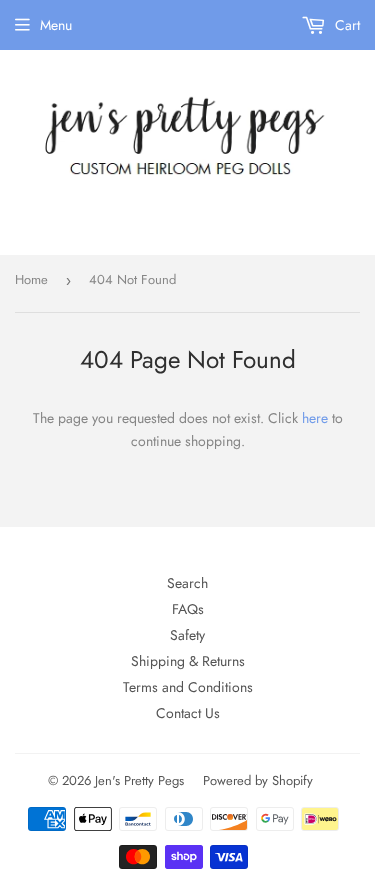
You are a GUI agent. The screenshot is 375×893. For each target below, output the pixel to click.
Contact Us (188, 713)
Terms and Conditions (188, 687)
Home (31, 279)
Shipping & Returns (188, 661)
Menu (56, 25)
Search (187, 583)
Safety (187, 635)
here (315, 418)
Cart (345, 25)
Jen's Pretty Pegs (139, 780)
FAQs (188, 609)
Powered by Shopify (258, 780)
